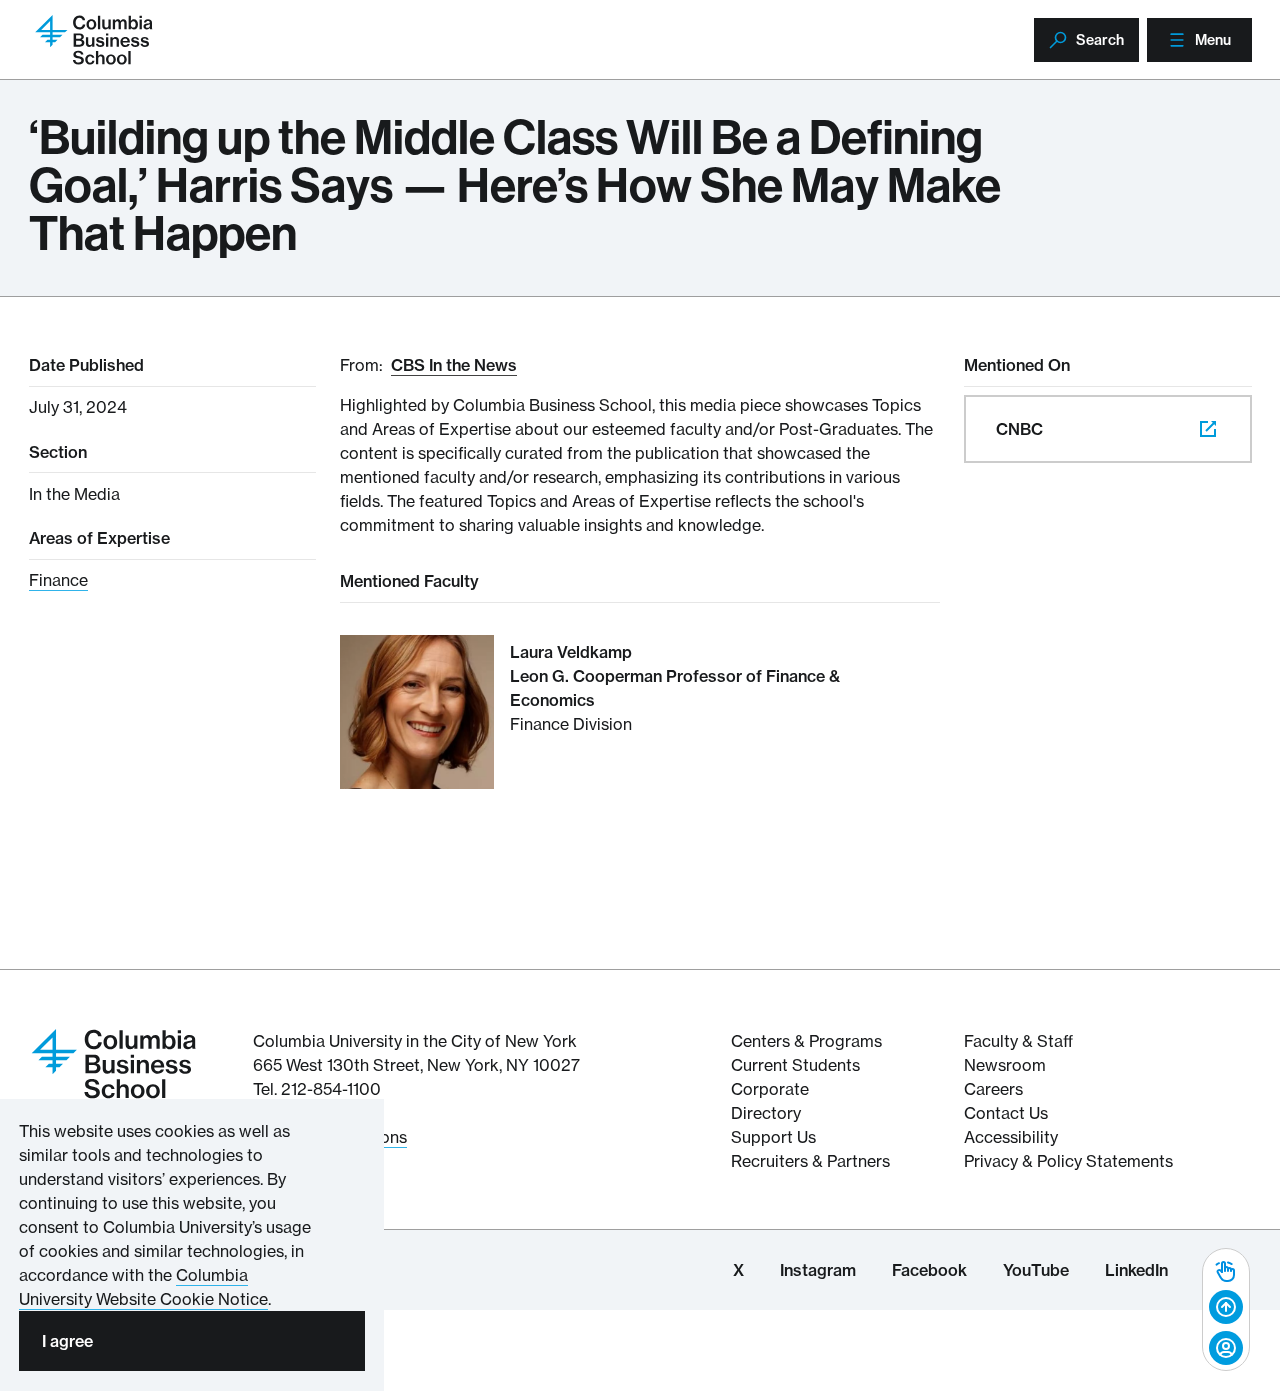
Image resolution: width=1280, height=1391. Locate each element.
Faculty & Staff (1018, 1041)
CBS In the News (454, 365)
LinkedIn (1136, 1270)
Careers (993, 1089)
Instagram (818, 1270)
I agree (67, 1341)
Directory (766, 1113)
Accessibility (1011, 1137)
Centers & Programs (806, 1041)
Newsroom (1005, 1065)
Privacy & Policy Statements (1068, 1161)
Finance (58, 580)
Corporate (770, 1089)
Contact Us (1006, 1113)
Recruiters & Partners (810, 1161)
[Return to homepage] (114, 1062)
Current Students (795, 1065)
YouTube (1036, 1270)
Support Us (773, 1137)
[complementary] (1226, 1309)
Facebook (929, 1270)
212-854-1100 (331, 1089)
